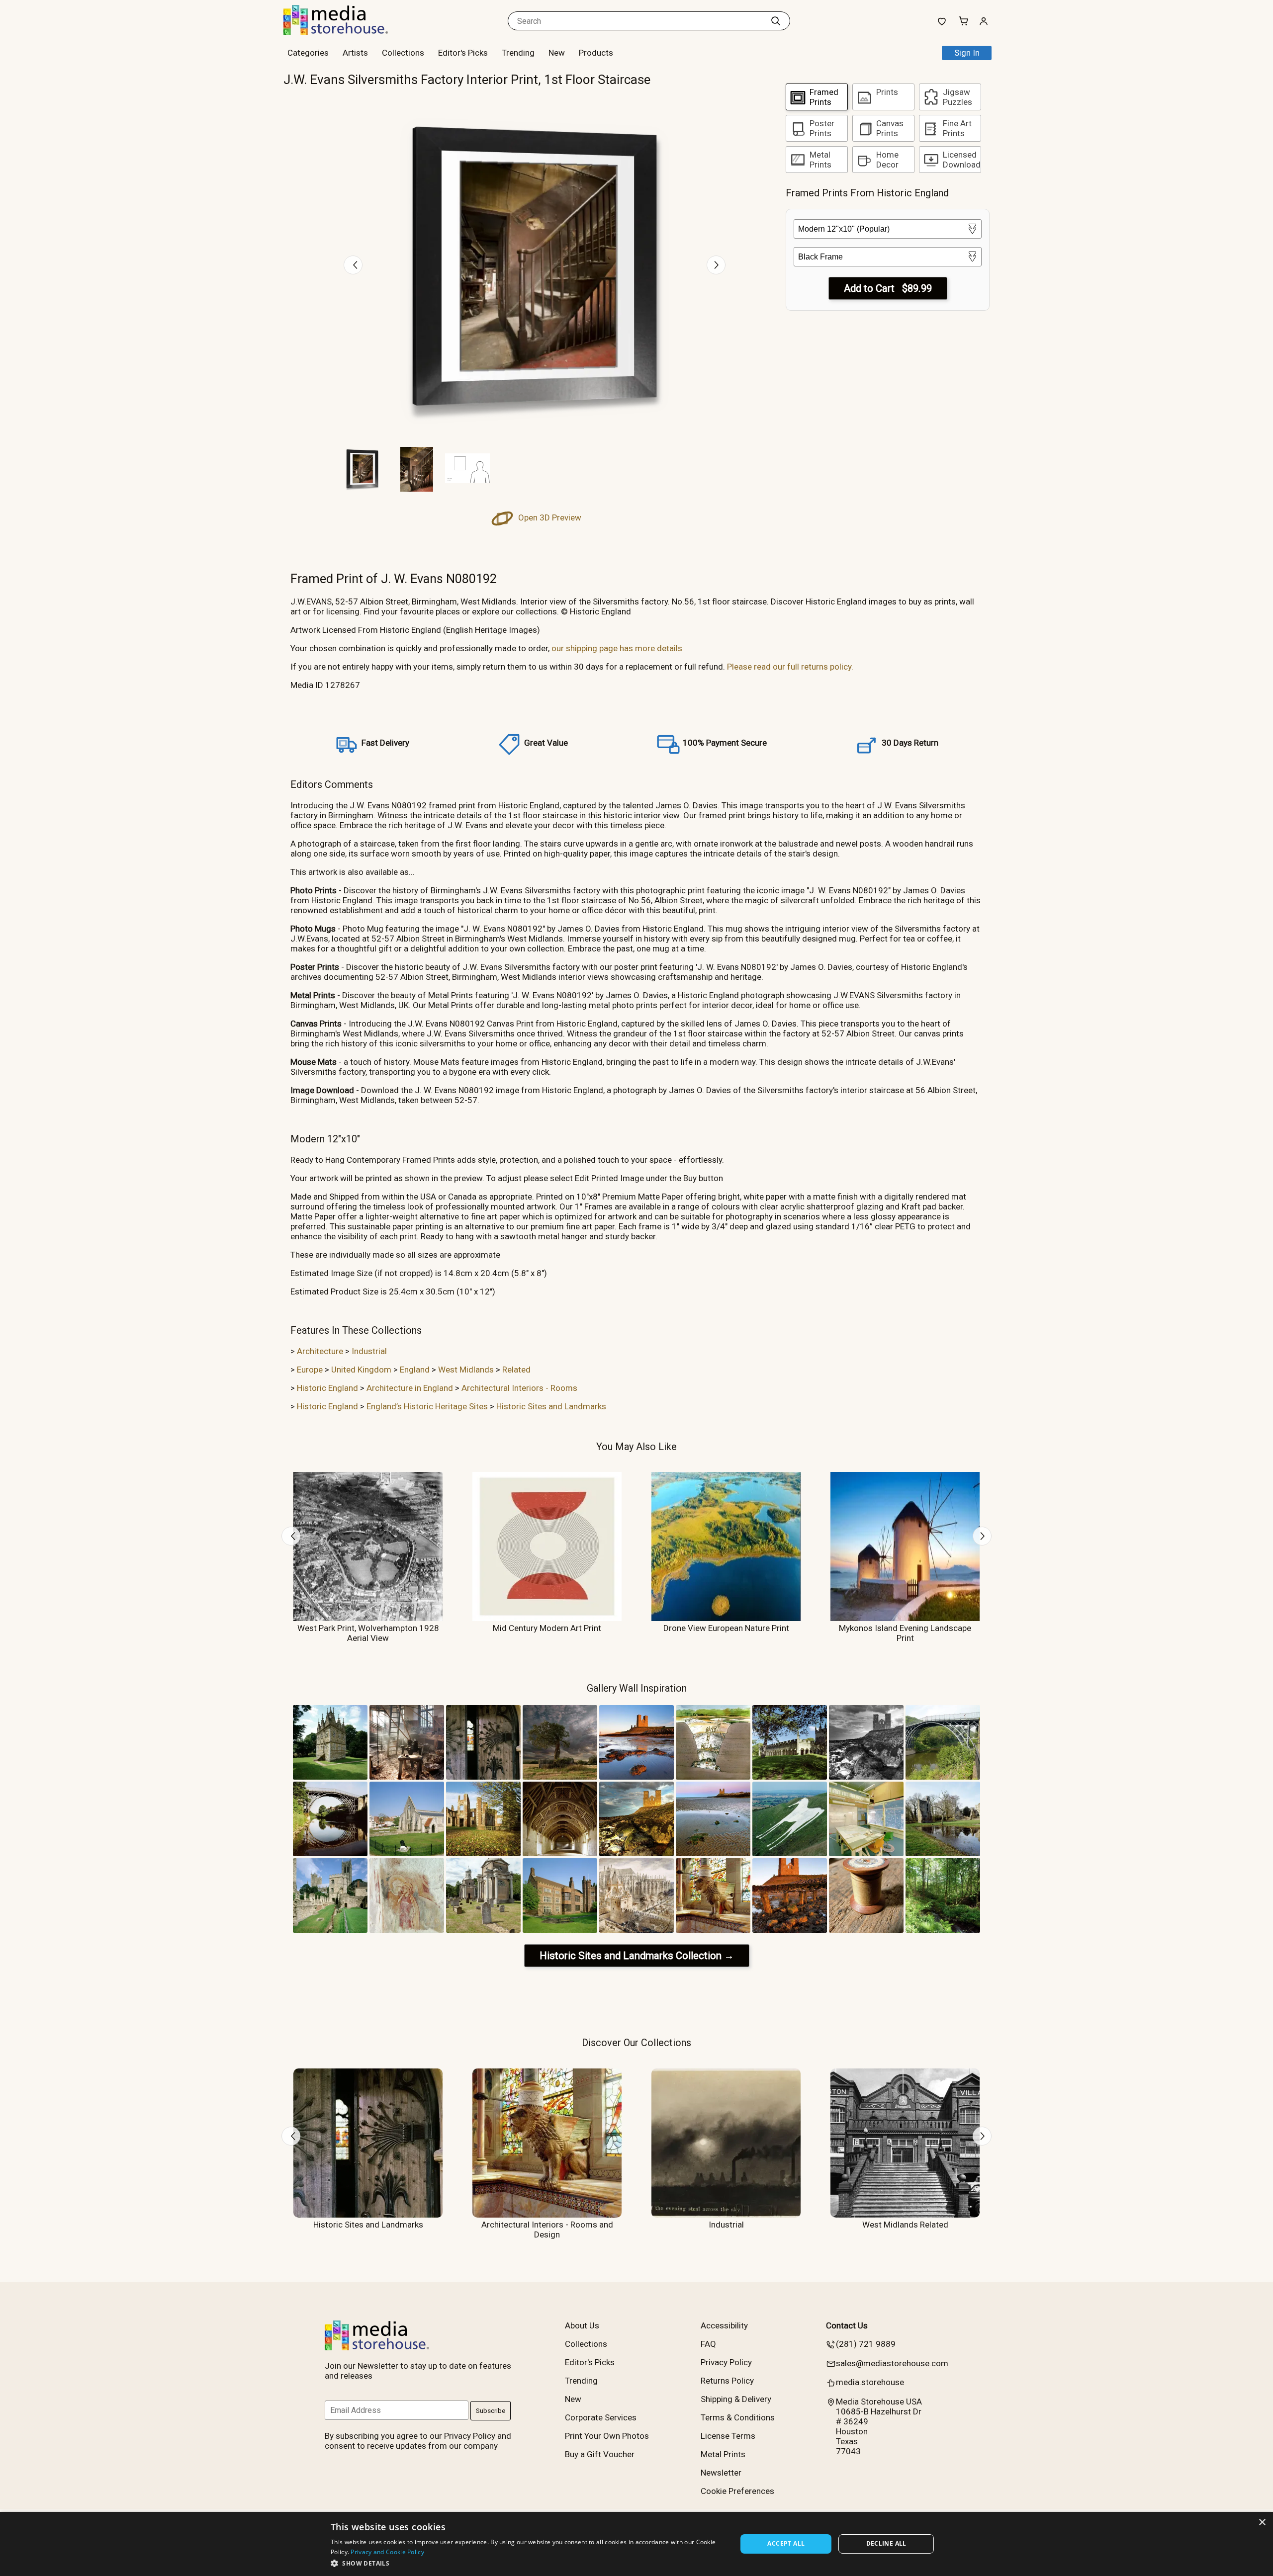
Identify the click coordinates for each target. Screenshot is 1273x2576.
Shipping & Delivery (736, 2399)
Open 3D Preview (549, 517)
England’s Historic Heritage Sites (427, 1406)
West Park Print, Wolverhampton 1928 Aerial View (368, 1633)
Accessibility (724, 2325)
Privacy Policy (726, 2362)
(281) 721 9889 (866, 2344)
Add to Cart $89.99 (888, 288)
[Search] (776, 21)
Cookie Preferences (737, 2491)
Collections (403, 53)
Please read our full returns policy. (790, 667)
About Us (582, 2325)
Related (516, 1370)
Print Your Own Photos (607, 2436)
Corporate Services (601, 2417)
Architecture (320, 1351)
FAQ (708, 2344)
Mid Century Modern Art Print (547, 1628)
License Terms (728, 2436)
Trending (518, 53)
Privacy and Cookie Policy (387, 2552)
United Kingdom (361, 1370)
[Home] (346, 32)
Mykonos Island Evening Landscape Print (905, 1633)
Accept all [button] (786, 2543)
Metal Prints (723, 2454)
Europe (310, 1370)
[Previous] (353, 265)
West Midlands (466, 1370)
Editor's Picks (463, 53)
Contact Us (847, 2325)
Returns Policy (727, 2381)
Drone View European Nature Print (726, 1628)
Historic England (327, 1388)
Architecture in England (410, 1388)
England (415, 1370)
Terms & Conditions (738, 2417)
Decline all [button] (886, 2543)
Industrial (369, 1351)
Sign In (967, 53)
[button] (528, 2563)
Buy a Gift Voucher (600, 2454)
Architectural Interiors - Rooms (519, 1388)
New (557, 53)
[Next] (716, 265)
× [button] (1262, 2523)
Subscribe (491, 2411)
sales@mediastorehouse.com (892, 2363)
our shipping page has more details (617, 648)
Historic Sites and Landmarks (551, 1406)
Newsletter (721, 2473)
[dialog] (636, 2544)
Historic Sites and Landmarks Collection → (637, 1956)
